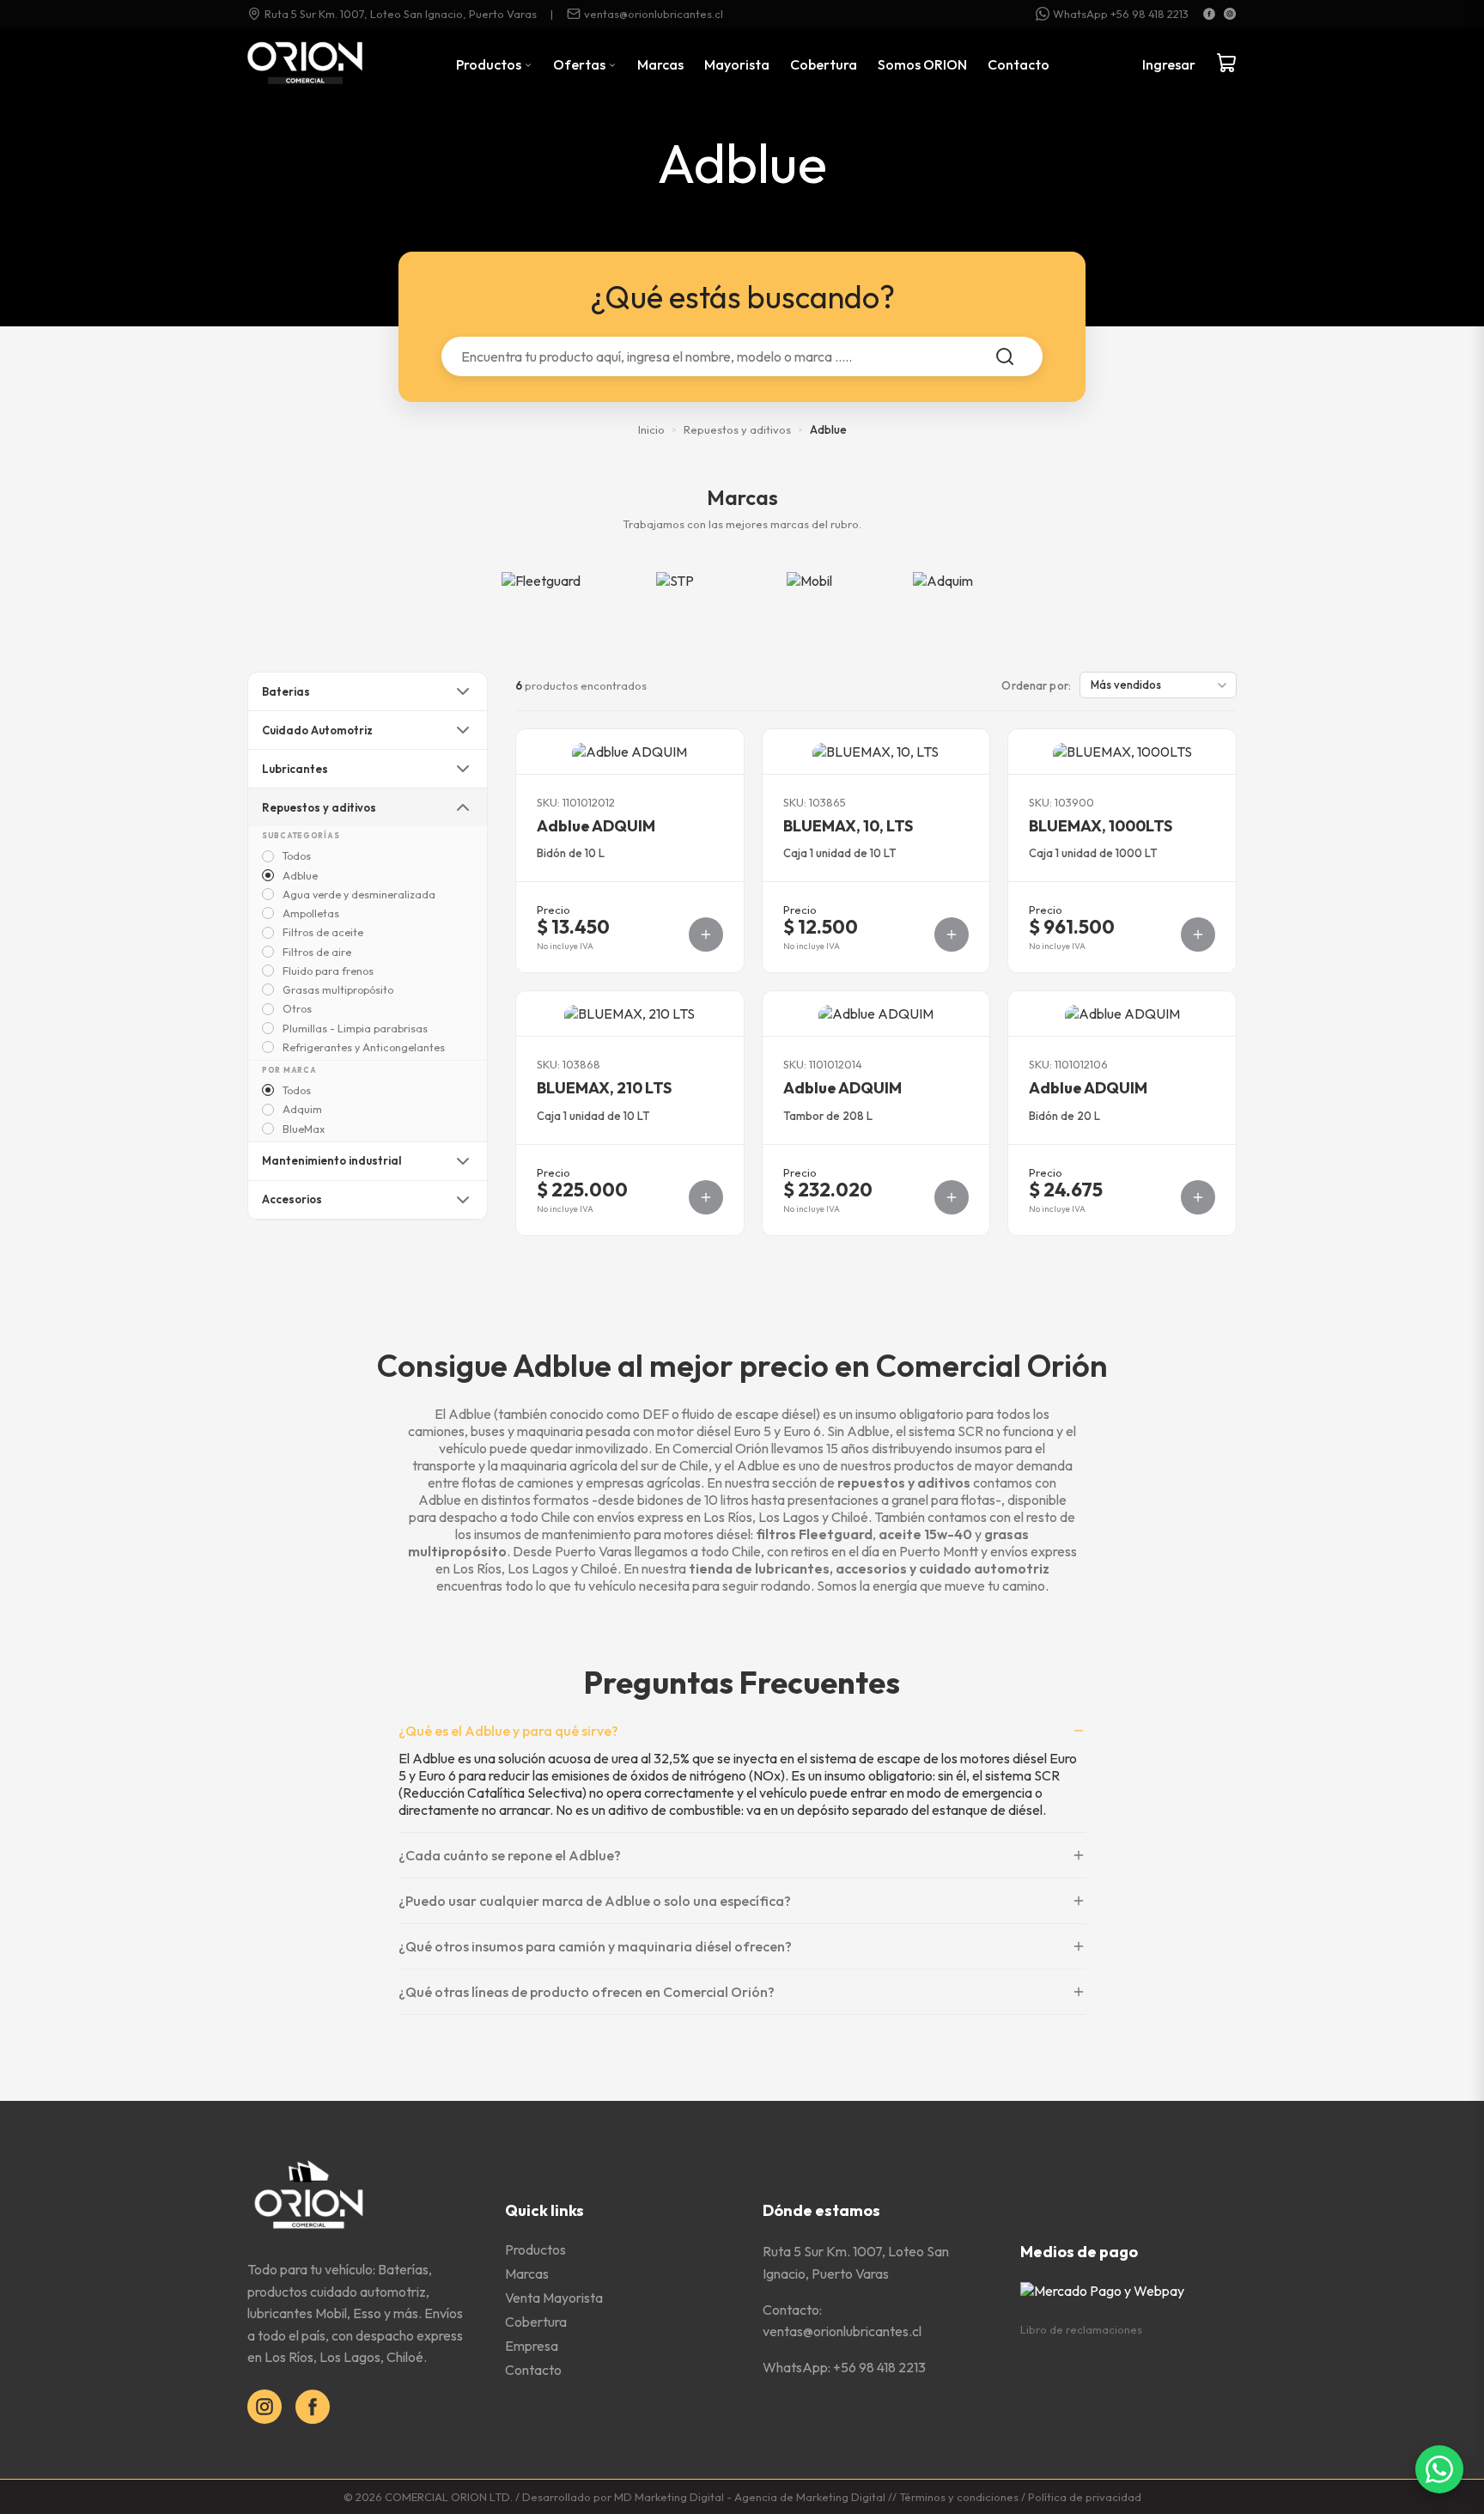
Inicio (651, 429)
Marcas (660, 64)
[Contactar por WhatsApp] (1439, 2469)
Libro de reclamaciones (1081, 2329)
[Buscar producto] (1005, 356)
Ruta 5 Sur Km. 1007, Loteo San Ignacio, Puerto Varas (401, 14)
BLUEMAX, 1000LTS (1101, 826)
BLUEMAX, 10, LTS (848, 826)
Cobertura (824, 64)
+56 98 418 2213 (879, 2367)
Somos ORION (922, 64)
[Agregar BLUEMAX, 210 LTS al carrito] (706, 1197)
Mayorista (737, 64)
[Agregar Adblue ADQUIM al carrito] (706, 934)
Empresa (532, 2346)
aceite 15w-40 (925, 1534)
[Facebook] (1209, 14)
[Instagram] (1230, 14)
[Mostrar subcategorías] (463, 691)
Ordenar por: (1036, 685)
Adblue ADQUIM (596, 826)
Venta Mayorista (554, 2298)
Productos (490, 64)
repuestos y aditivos (904, 1482)
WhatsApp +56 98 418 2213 (1121, 14)
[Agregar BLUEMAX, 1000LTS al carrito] (1198, 934)
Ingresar (1169, 64)
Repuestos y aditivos (737, 429)
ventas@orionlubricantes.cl (654, 14)
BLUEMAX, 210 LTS (604, 1088)
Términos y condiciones (959, 2497)
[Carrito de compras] (1226, 64)
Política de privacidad (1085, 2497)
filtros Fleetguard (814, 1534)
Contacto (1019, 64)
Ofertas (581, 64)
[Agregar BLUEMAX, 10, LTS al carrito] (952, 934)
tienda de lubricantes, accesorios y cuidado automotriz (869, 1568)
